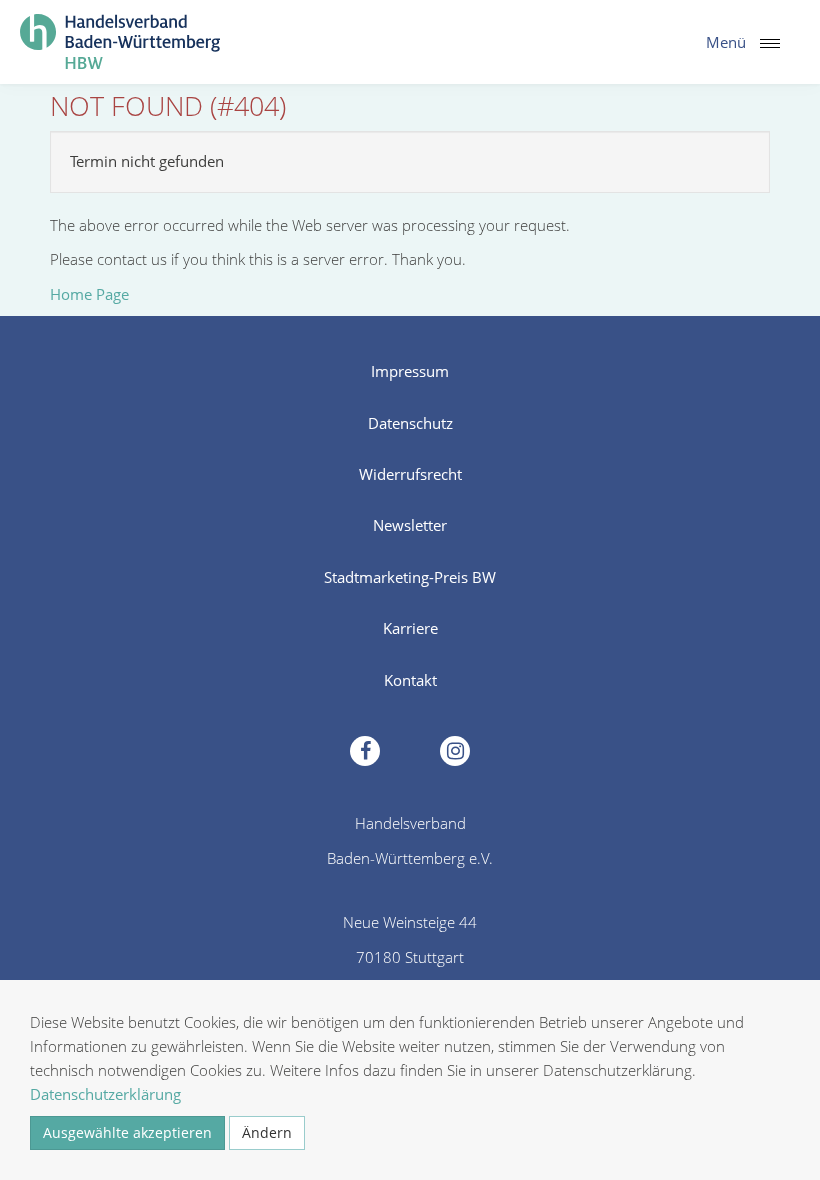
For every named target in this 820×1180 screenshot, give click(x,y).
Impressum (410, 371)
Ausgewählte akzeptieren (127, 1132)
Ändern (267, 1132)
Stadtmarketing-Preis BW (410, 577)
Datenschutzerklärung (105, 1094)
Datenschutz (410, 423)
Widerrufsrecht (410, 474)
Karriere (410, 628)
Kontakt (410, 680)
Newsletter (410, 525)
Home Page (89, 294)
